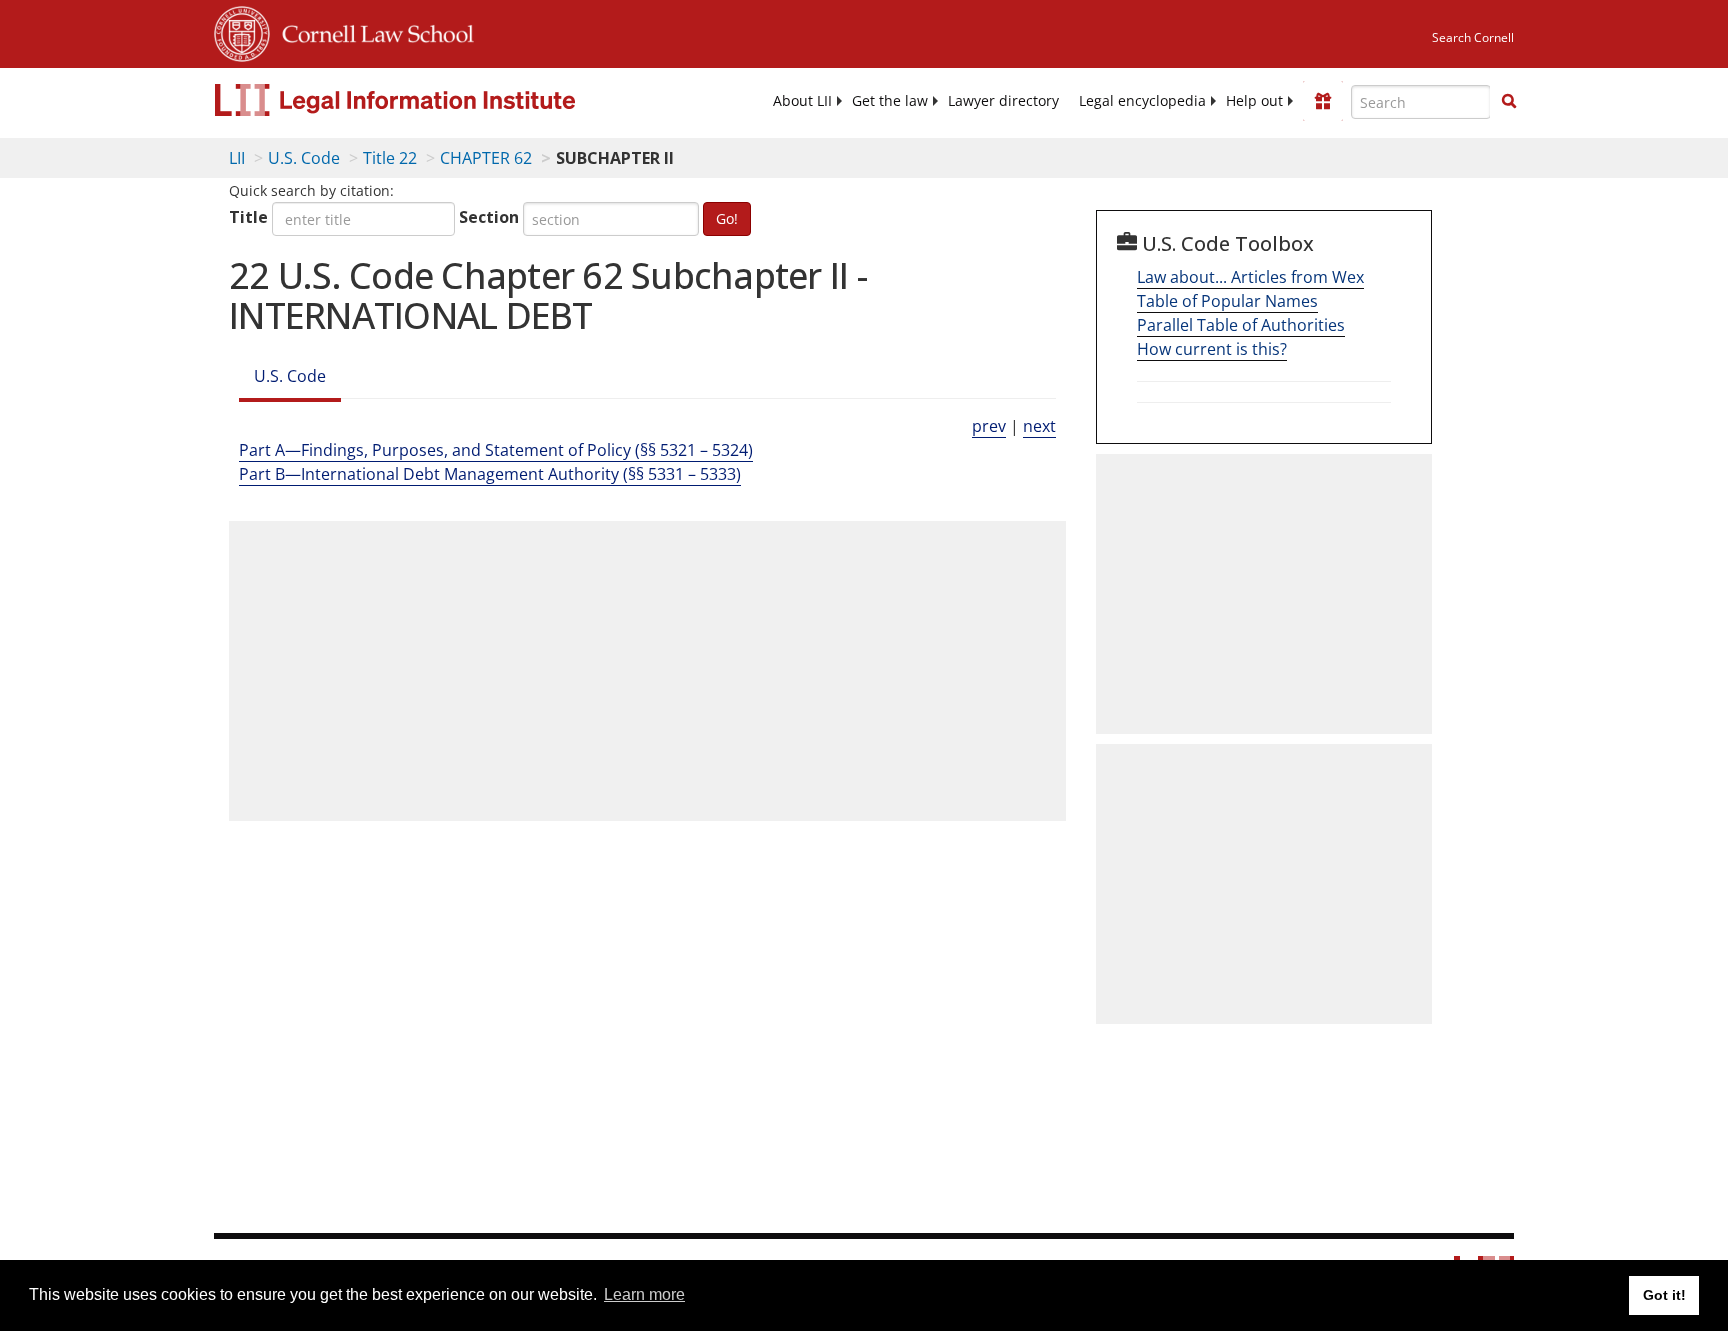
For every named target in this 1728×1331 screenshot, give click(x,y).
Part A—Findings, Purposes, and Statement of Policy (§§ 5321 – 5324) (496, 450)
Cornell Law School (372, 31)
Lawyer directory (1003, 101)
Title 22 (390, 158)
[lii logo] (439, 100)
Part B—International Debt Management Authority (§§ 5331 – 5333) (490, 474)
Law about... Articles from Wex (1250, 277)
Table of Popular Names (1227, 301)
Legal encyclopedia (1142, 101)
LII (237, 158)
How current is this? (1212, 349)
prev (989, 426)
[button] (1509, 101)
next (1039, 426)
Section (489, 217)
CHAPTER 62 (486, 158)
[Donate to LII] (1323, 101)
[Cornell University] (242, 31)
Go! (727, 218)
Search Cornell (1473, 37)
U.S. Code (304, 158)
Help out (1254, 101)
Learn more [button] (644, 1294)
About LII (802, 101)
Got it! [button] (1664, 1295)
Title (248, 217)
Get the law (890, 101)
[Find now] (1509, 102)
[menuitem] (802, 101)
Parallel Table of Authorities (1241, 325)
